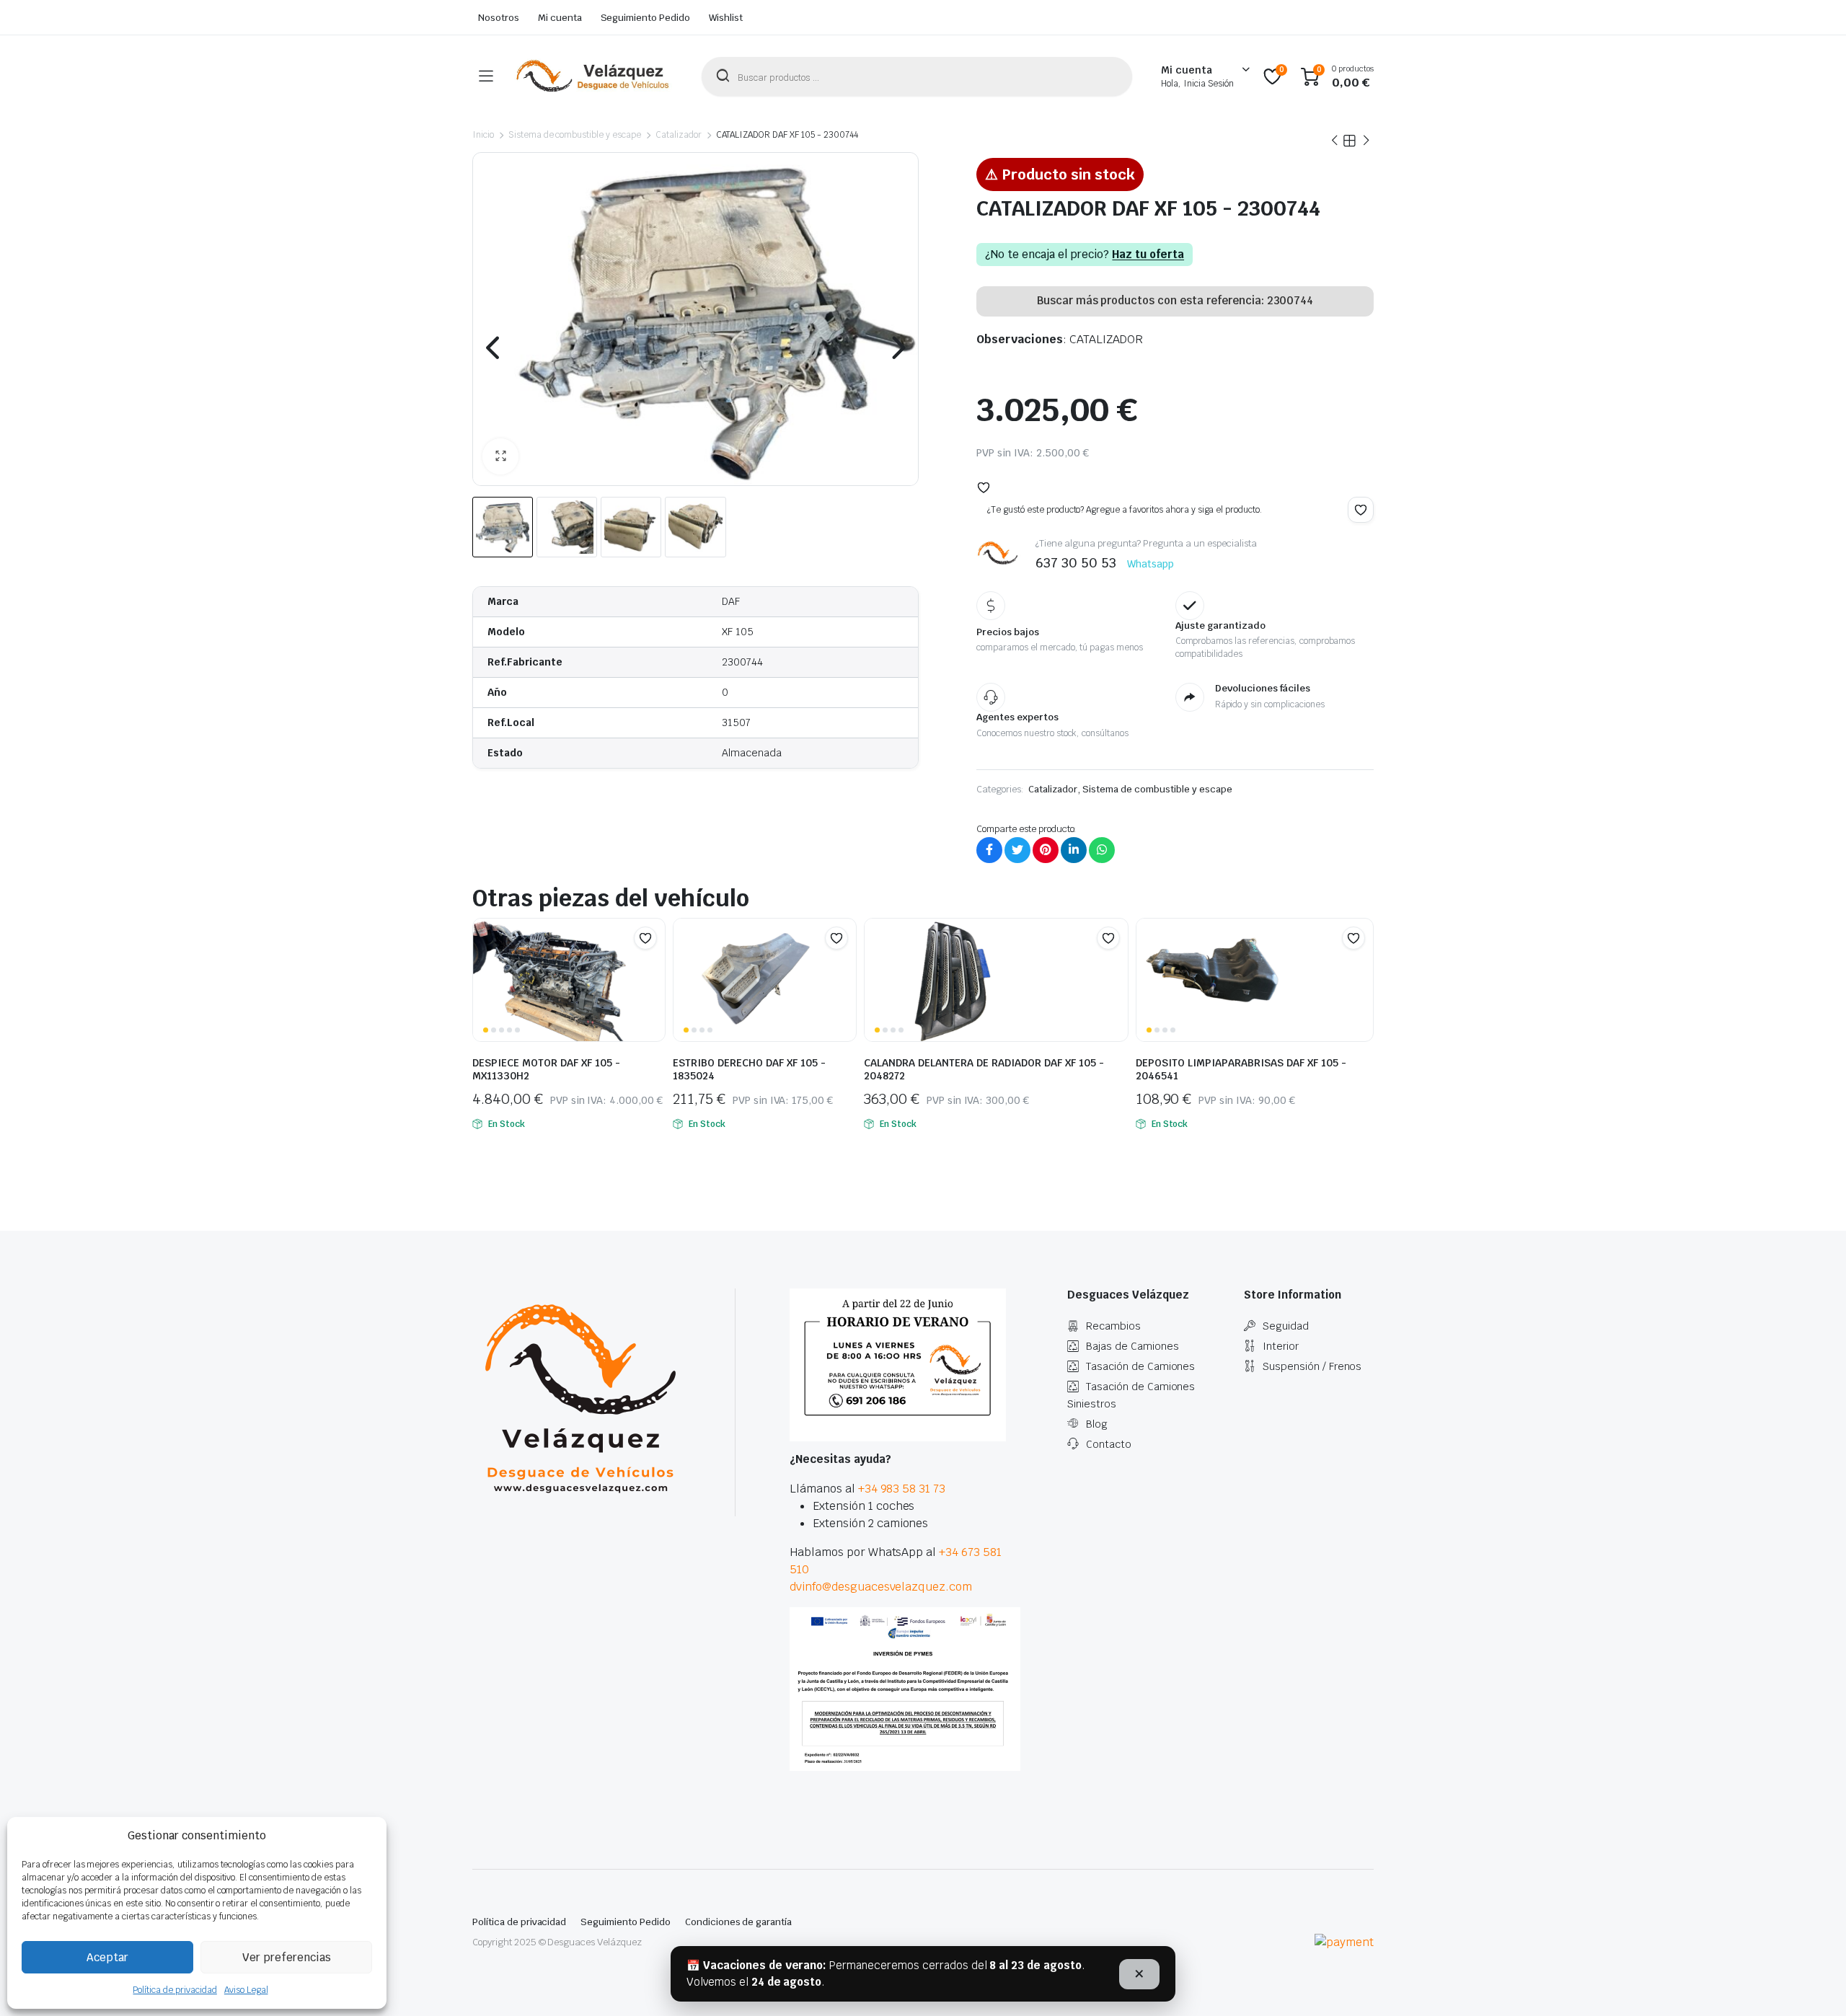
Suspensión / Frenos (1312, 1366)
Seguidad (1286, 1326)
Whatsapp (1151, 564)
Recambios (1113, 1326)
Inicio (483, 135)
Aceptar (107, 1957)
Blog (1097, 1424)
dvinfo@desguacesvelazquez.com (881, 1587)
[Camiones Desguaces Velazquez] (593, 76)
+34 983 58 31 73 (902, 1489)
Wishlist (726, 18)
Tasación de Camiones (1140, 1366)
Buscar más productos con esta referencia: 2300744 (1175, 300)
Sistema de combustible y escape (575, 135)
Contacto (1109, 1444)
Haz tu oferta (1148, 255)
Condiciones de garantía (738, 1922)
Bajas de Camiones (1132, 1346)
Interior (1281, 1346)
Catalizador (679, 135)
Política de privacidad (175, 1990)
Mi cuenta (560, 18)
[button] (500, 456)
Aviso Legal (246, 1990)
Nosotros (499, 18)
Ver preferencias (287, 1957)
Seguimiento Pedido (645, 18)
